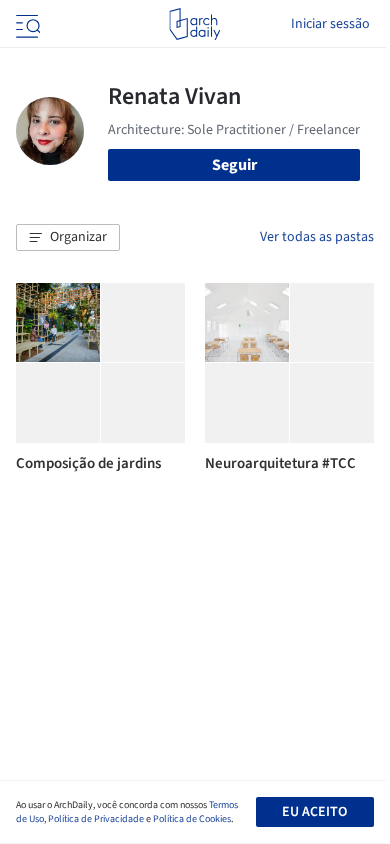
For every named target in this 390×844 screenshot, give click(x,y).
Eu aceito (314, 812)
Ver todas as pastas (317, 237)
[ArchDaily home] (194, 24)
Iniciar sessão (330, 24)
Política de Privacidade (96, 819)
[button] (68, 238)
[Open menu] (26, 24)
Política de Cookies (192, 819)
